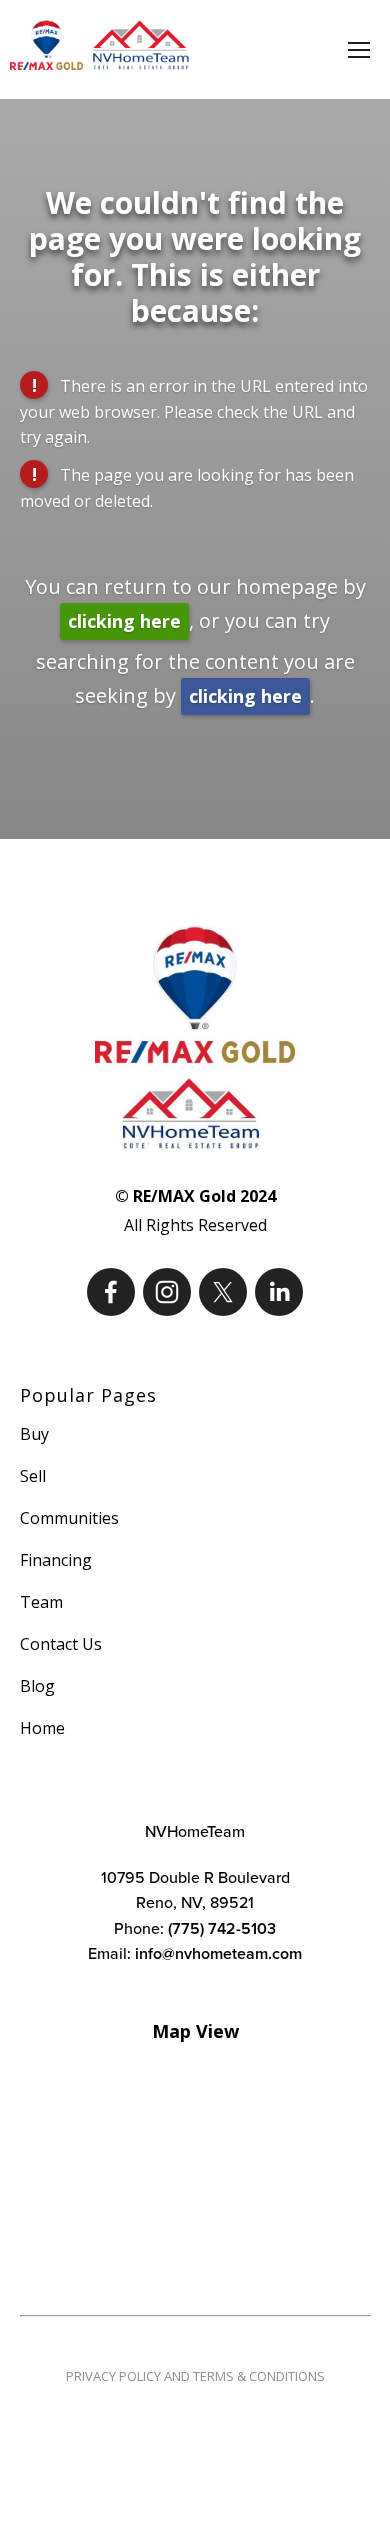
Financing (56, 1560)
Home (42, 1728)
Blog (37, 1686)
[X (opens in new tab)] (223, 1292)
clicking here (124, 621)
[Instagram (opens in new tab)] (167, 1292)
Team (41, 1602)
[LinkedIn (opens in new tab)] (279, 1292)
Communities (69, 1518)
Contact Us (61, 1644)
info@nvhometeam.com (218, 1953)
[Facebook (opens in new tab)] (111, 1292)
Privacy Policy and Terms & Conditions (195, 2376)
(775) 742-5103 (222, 1928)
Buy (34, 1434)
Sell (33, 1476)
